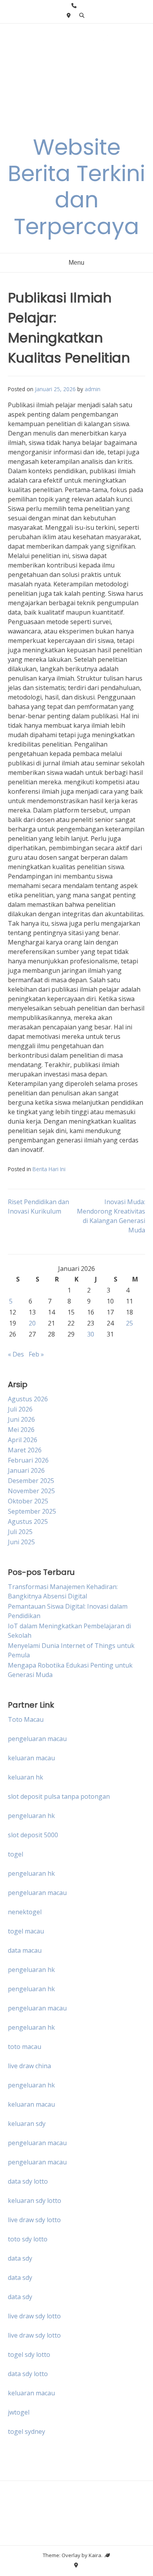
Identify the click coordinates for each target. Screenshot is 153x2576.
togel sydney (26, 2431)
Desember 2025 (31, 1481)
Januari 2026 (26, 1470)
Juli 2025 (20, 1532)
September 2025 (32, 1511)
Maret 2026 (25, 1450)
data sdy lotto (28, 2374)
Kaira (95, 2555)
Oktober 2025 (28, 1501)
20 (32, 1323)
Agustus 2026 (28, 1399)
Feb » (36, 1354)
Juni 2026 (21, 1419)
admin (93, 389)
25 (129, 1323)
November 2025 (31, 1491)
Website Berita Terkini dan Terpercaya (76, 187)
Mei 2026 (21, 1430)
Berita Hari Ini (49, 1169)
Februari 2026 (28, 1460)
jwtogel (19, 2412)
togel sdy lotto (29, 2354)
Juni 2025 (21, 1542)
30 (91, 1334)
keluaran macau (31, 2393)
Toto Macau (26, 1719)
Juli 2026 (20, 1409)
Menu (76, 263)
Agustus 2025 (28, 1521)
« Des (16, 1354)
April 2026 (23, 1440)
